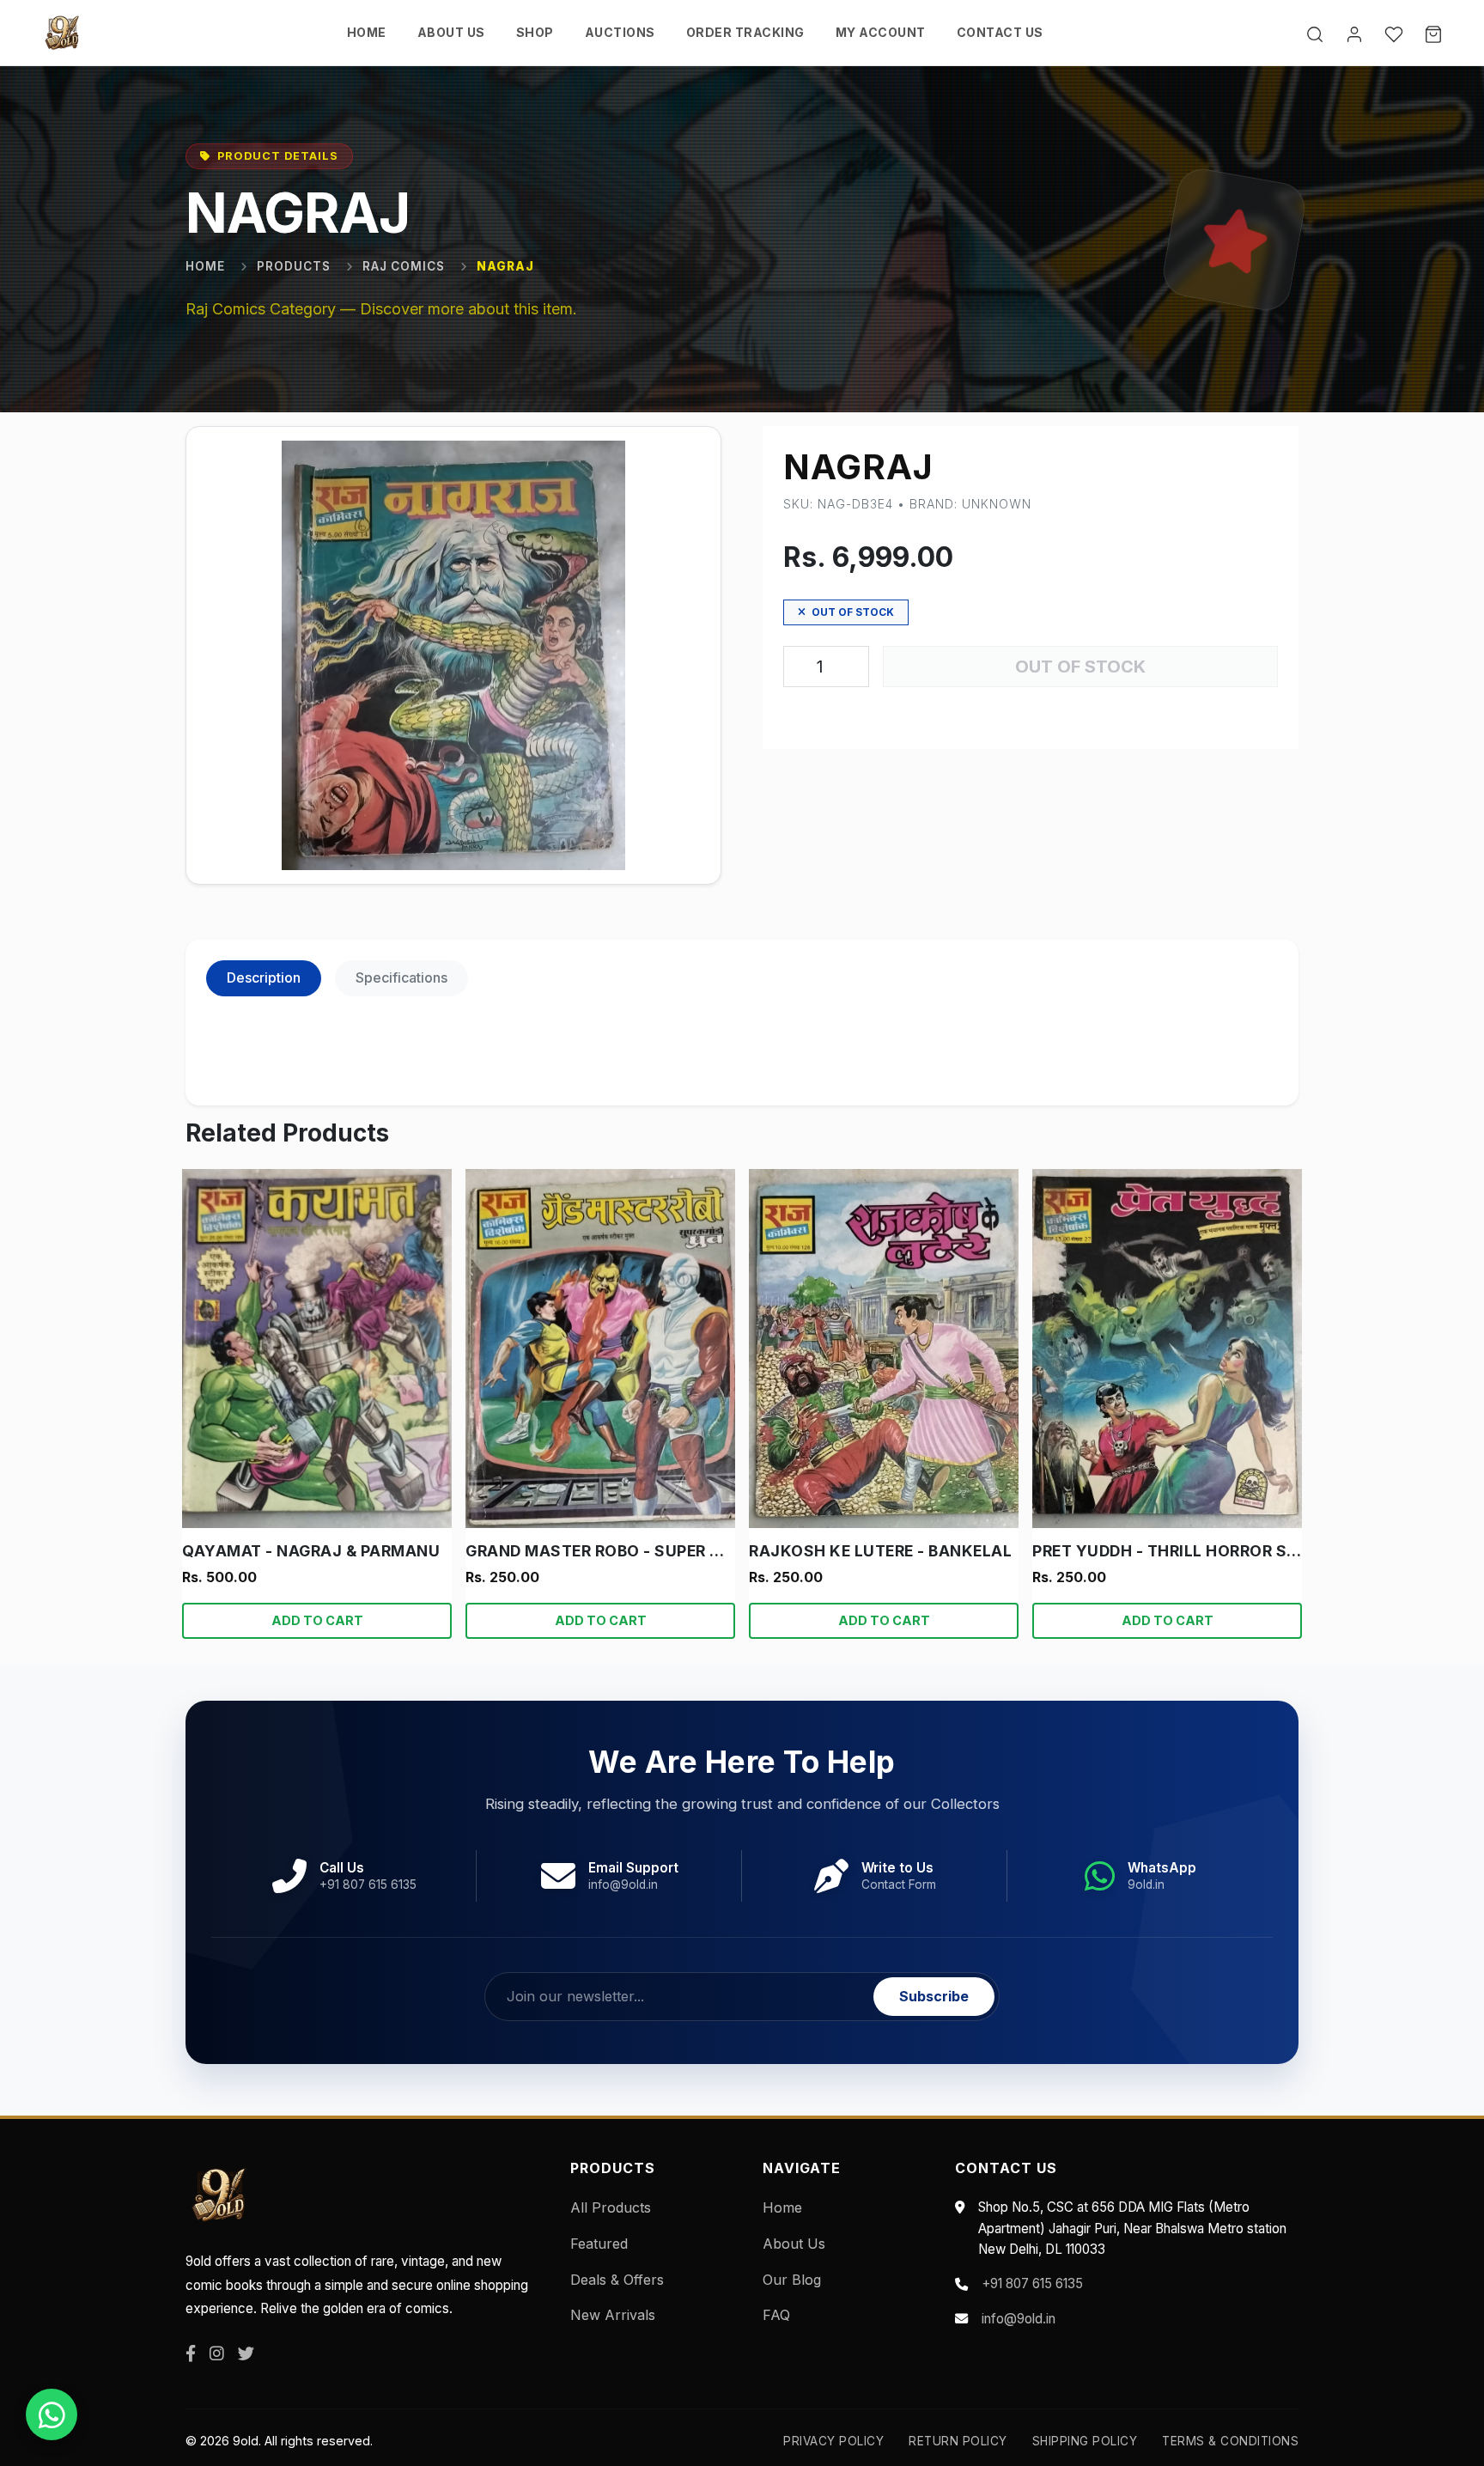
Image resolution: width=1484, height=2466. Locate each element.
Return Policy (958, 2441)
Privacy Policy (833, 2441)
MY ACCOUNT (881, 32)
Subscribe (934, 1996)
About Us (794, 2244)
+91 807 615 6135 (1032, 2283)
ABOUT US (451, 32)
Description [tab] (264, 977)
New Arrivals (613, 2315)
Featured (599, 2244)
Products (294, 266)
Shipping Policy (1085, 2441)
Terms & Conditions (1230, 2441)
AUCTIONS (620, 32)
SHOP (535, 32)
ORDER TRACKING (745, 32)
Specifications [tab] (401, 977)
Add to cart (317, 1620)
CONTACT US (1000, 32)
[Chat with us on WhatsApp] (52, 2414)
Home (205, 266)
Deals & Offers (617, 2280)
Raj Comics (404, 266)
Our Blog (792, 2280)
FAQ (776, 2315)
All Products (611, 2207)
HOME (367, 32)
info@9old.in (1019, 2319)
